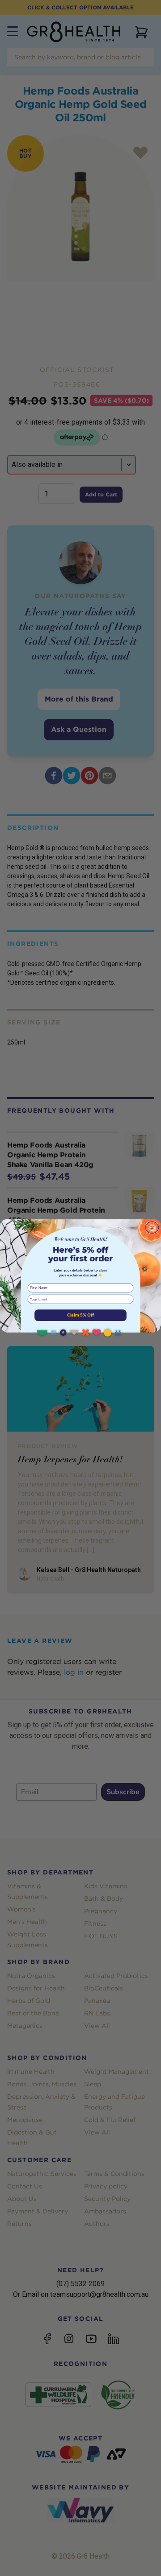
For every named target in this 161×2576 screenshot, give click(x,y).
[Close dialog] (152, 1228)
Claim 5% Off (80, 1315)
